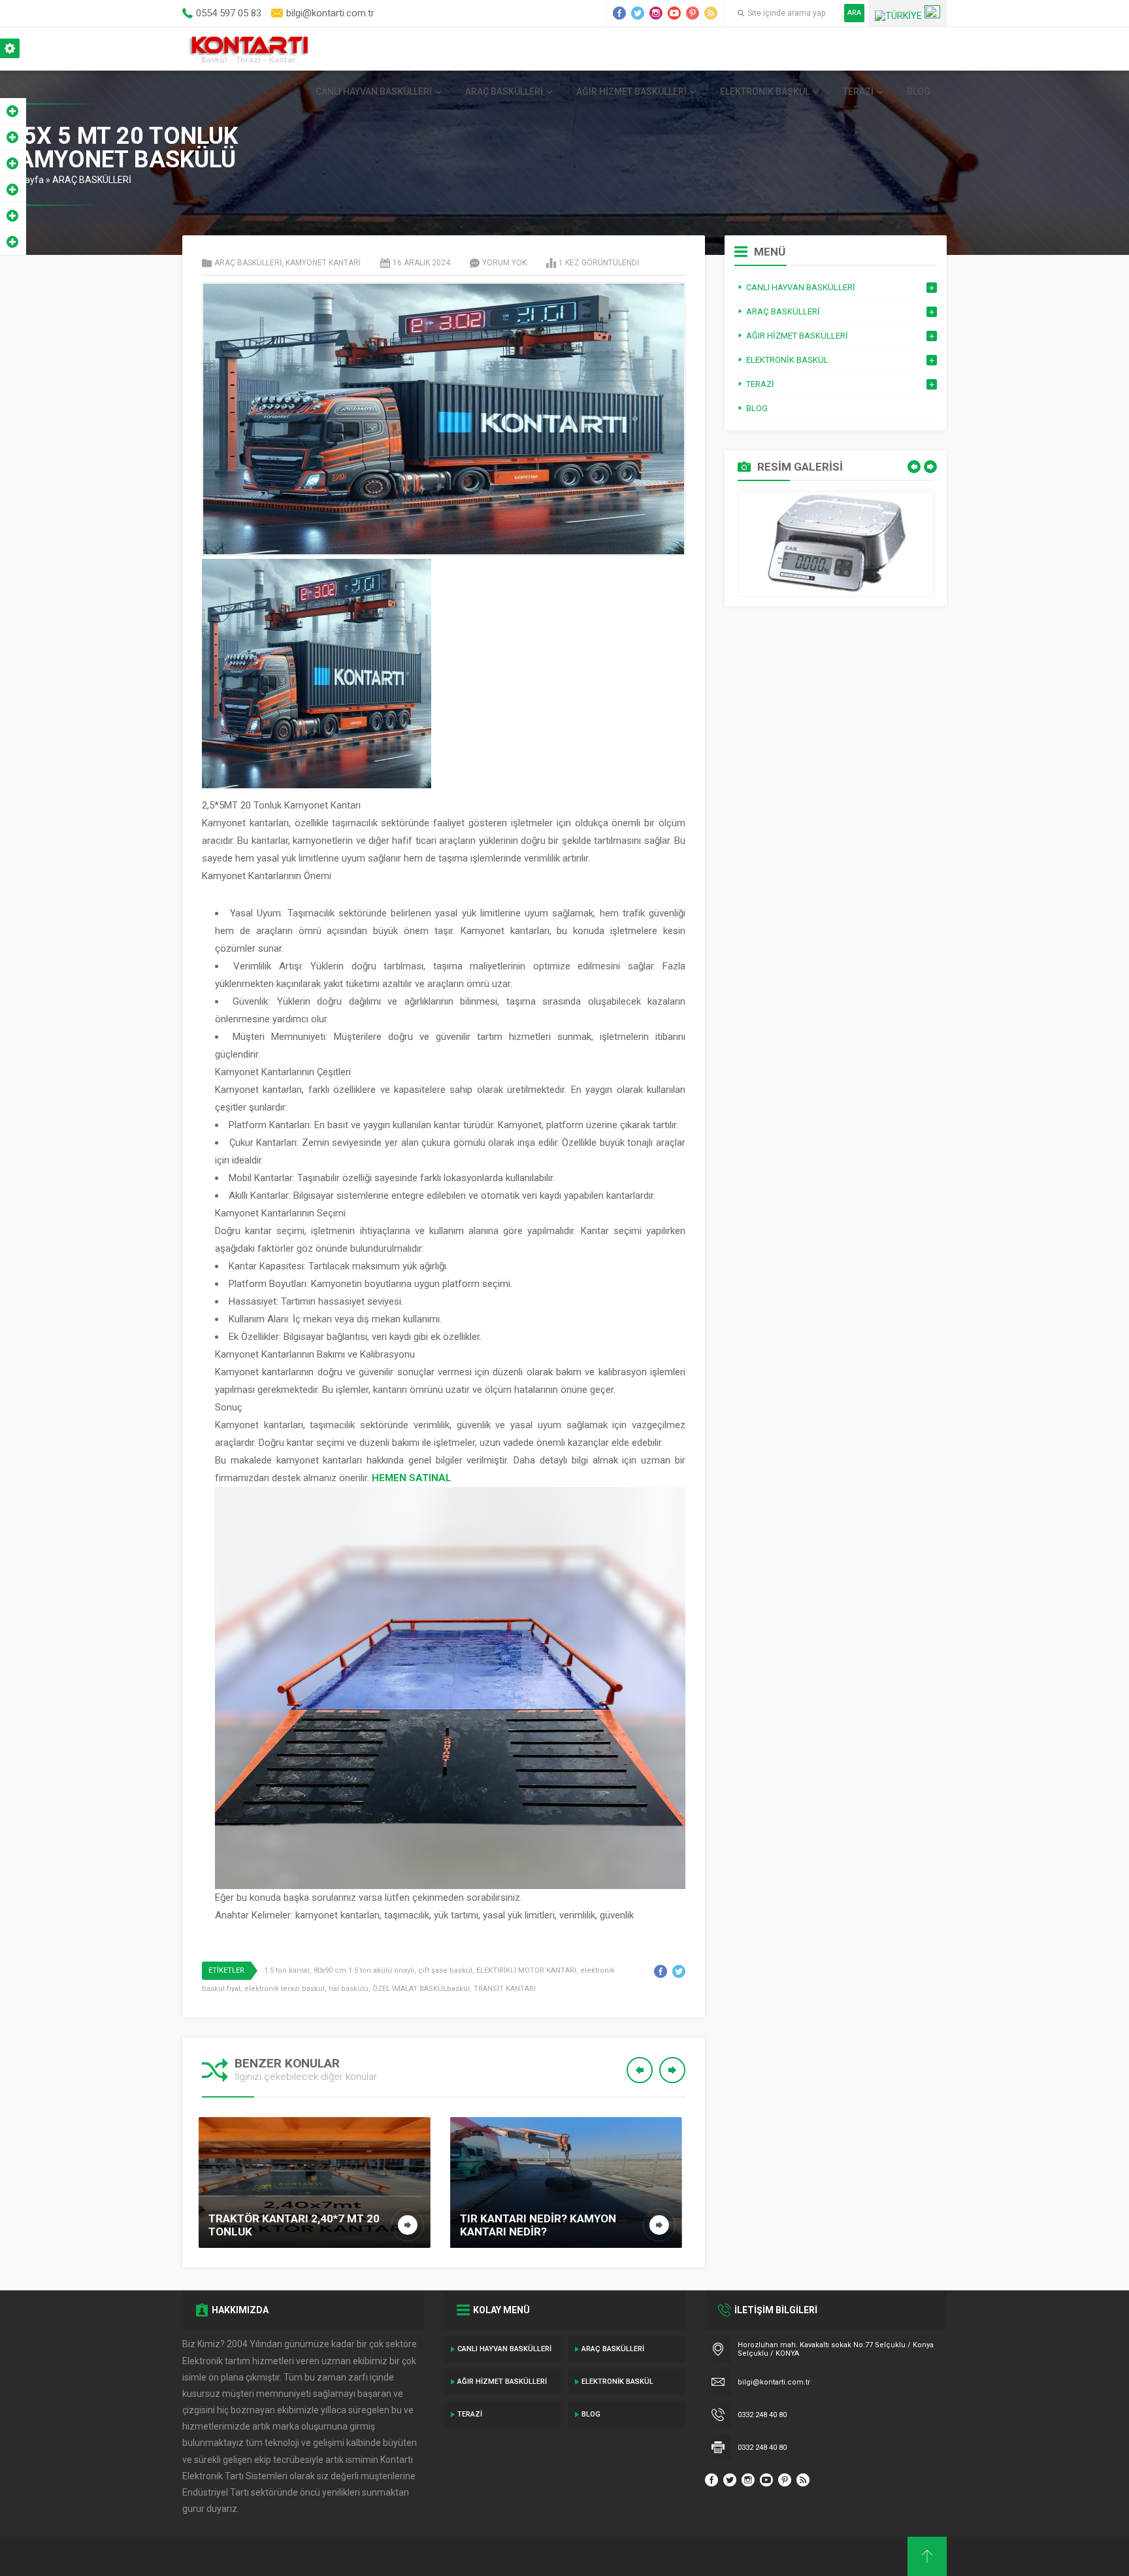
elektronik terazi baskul (285, 1989)
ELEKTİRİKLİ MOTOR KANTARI (526, 1970)
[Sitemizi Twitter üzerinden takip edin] (638, 13)
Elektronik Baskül (765, 92)
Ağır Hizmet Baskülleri (631, 92)
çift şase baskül (445, 1970)
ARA (854, 13)
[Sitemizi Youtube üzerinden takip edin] (674, 13)
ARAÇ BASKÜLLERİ (504, 92)
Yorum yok (504, 263)
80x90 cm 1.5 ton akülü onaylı (364, 1970)
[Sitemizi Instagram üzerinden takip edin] (656, 13)
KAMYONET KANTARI (323, 263)
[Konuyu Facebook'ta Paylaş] (661, 1971)
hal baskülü (349, 1989)
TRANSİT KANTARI (505, 1989)
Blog (919, 92)
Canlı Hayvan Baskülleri (374, 92)
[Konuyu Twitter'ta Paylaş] (679, 1971)
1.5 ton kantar (287, 1970)
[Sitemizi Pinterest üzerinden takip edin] (693, 13)
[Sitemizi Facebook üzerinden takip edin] (619, 13)
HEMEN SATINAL (412, 1478)
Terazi (858, 92)
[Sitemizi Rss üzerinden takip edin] (711, 13)
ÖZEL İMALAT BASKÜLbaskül (421, 1989)
